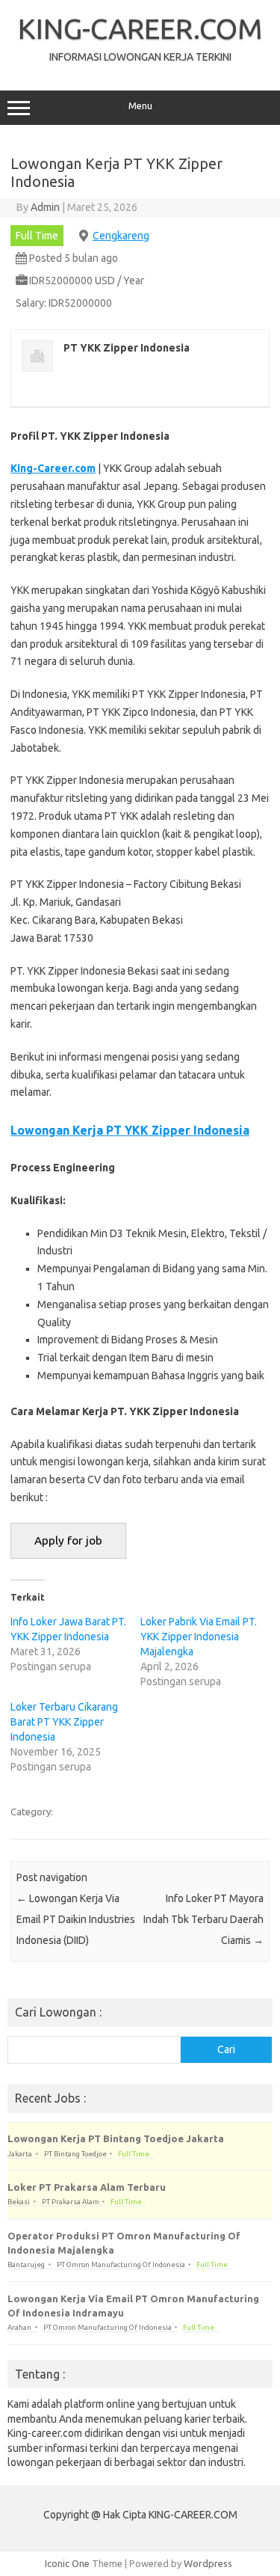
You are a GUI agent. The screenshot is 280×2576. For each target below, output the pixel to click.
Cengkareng (121, 236)
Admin (45, 207)
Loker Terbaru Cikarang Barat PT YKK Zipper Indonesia (64, 1722)
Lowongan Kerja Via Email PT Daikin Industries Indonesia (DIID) (76, 1919)
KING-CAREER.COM (140, 28)
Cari (226, 2049)
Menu (140, 106)
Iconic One (67, 2563)
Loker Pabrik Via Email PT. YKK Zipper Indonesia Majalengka (199, 1637)
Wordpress (208, 2563)
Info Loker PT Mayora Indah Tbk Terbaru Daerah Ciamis (203, 1919)
